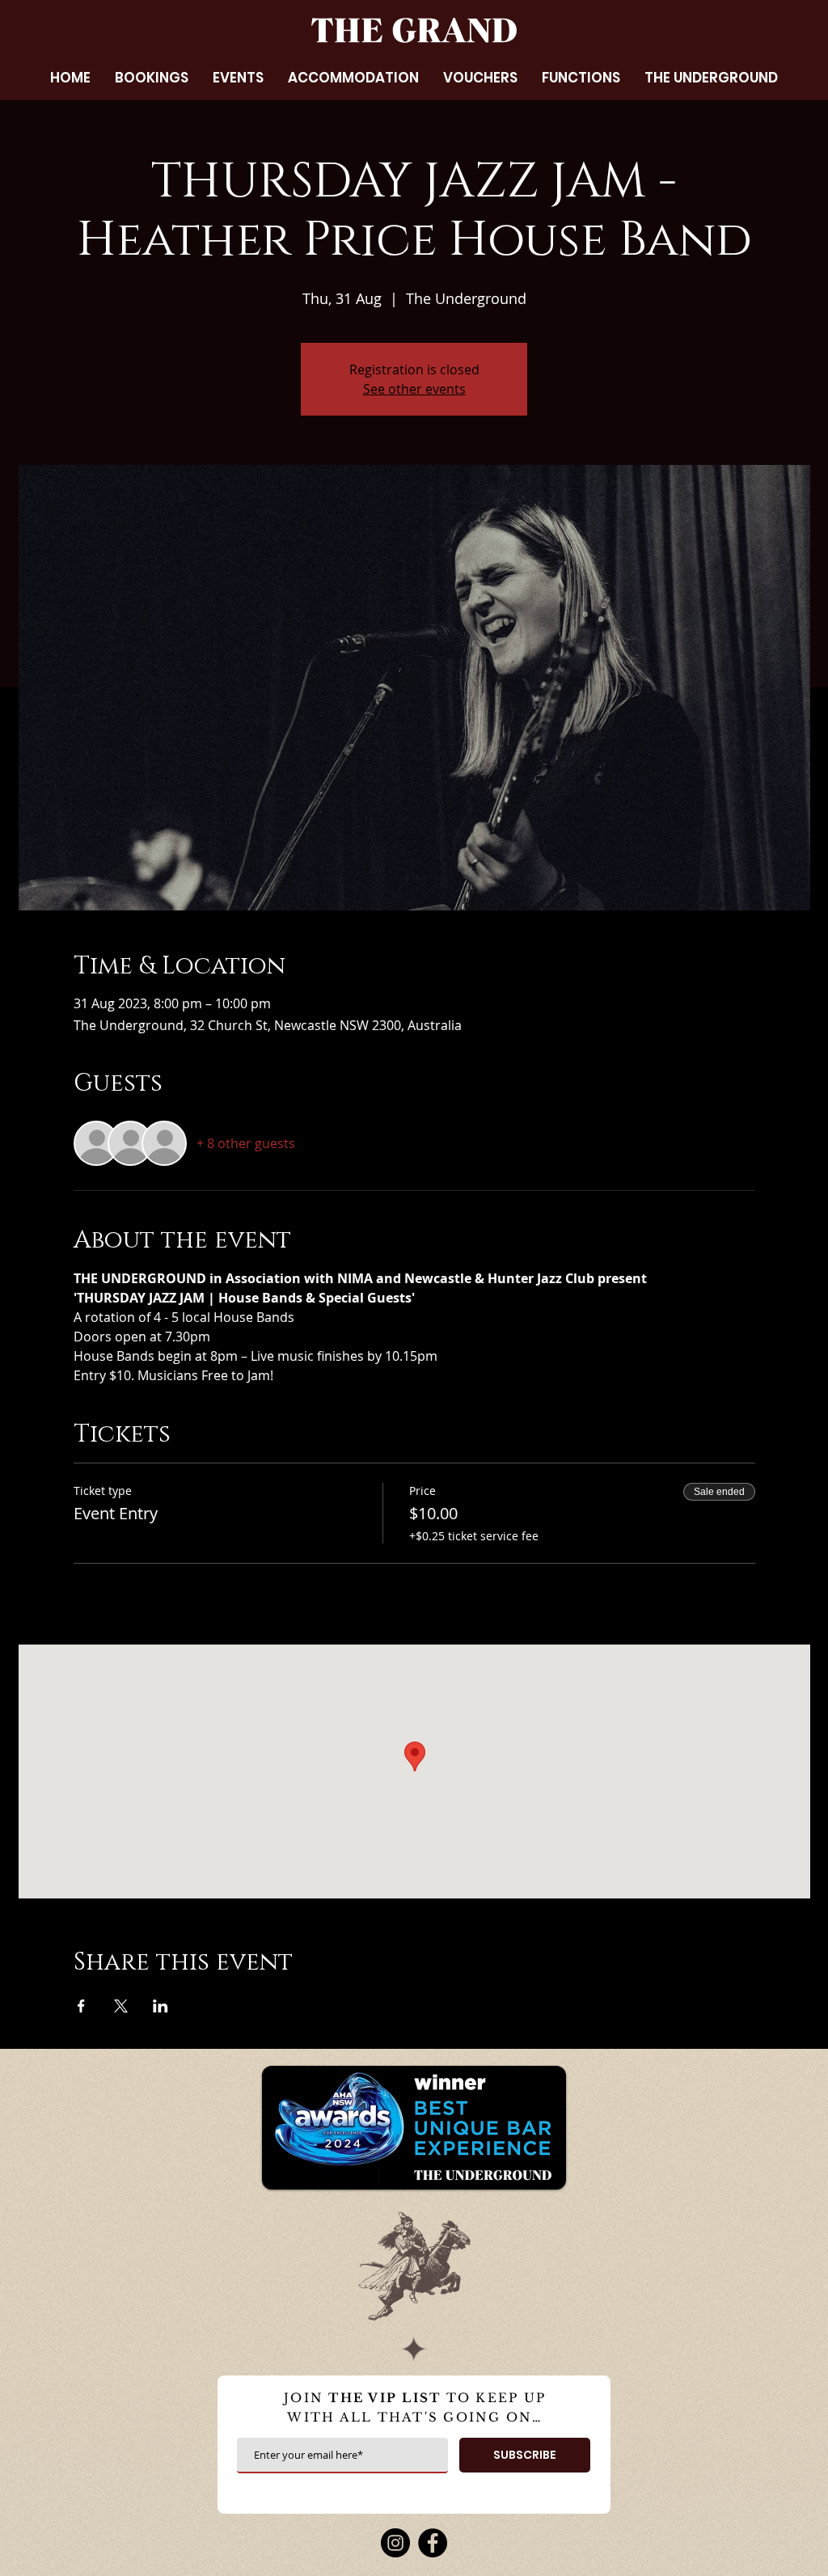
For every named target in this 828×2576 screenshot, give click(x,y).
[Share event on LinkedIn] (161, 2006)
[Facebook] (433, 2543)
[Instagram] (395, 2543)
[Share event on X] (121, 2006)
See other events (414, 389)
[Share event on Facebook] (81, 2006)
